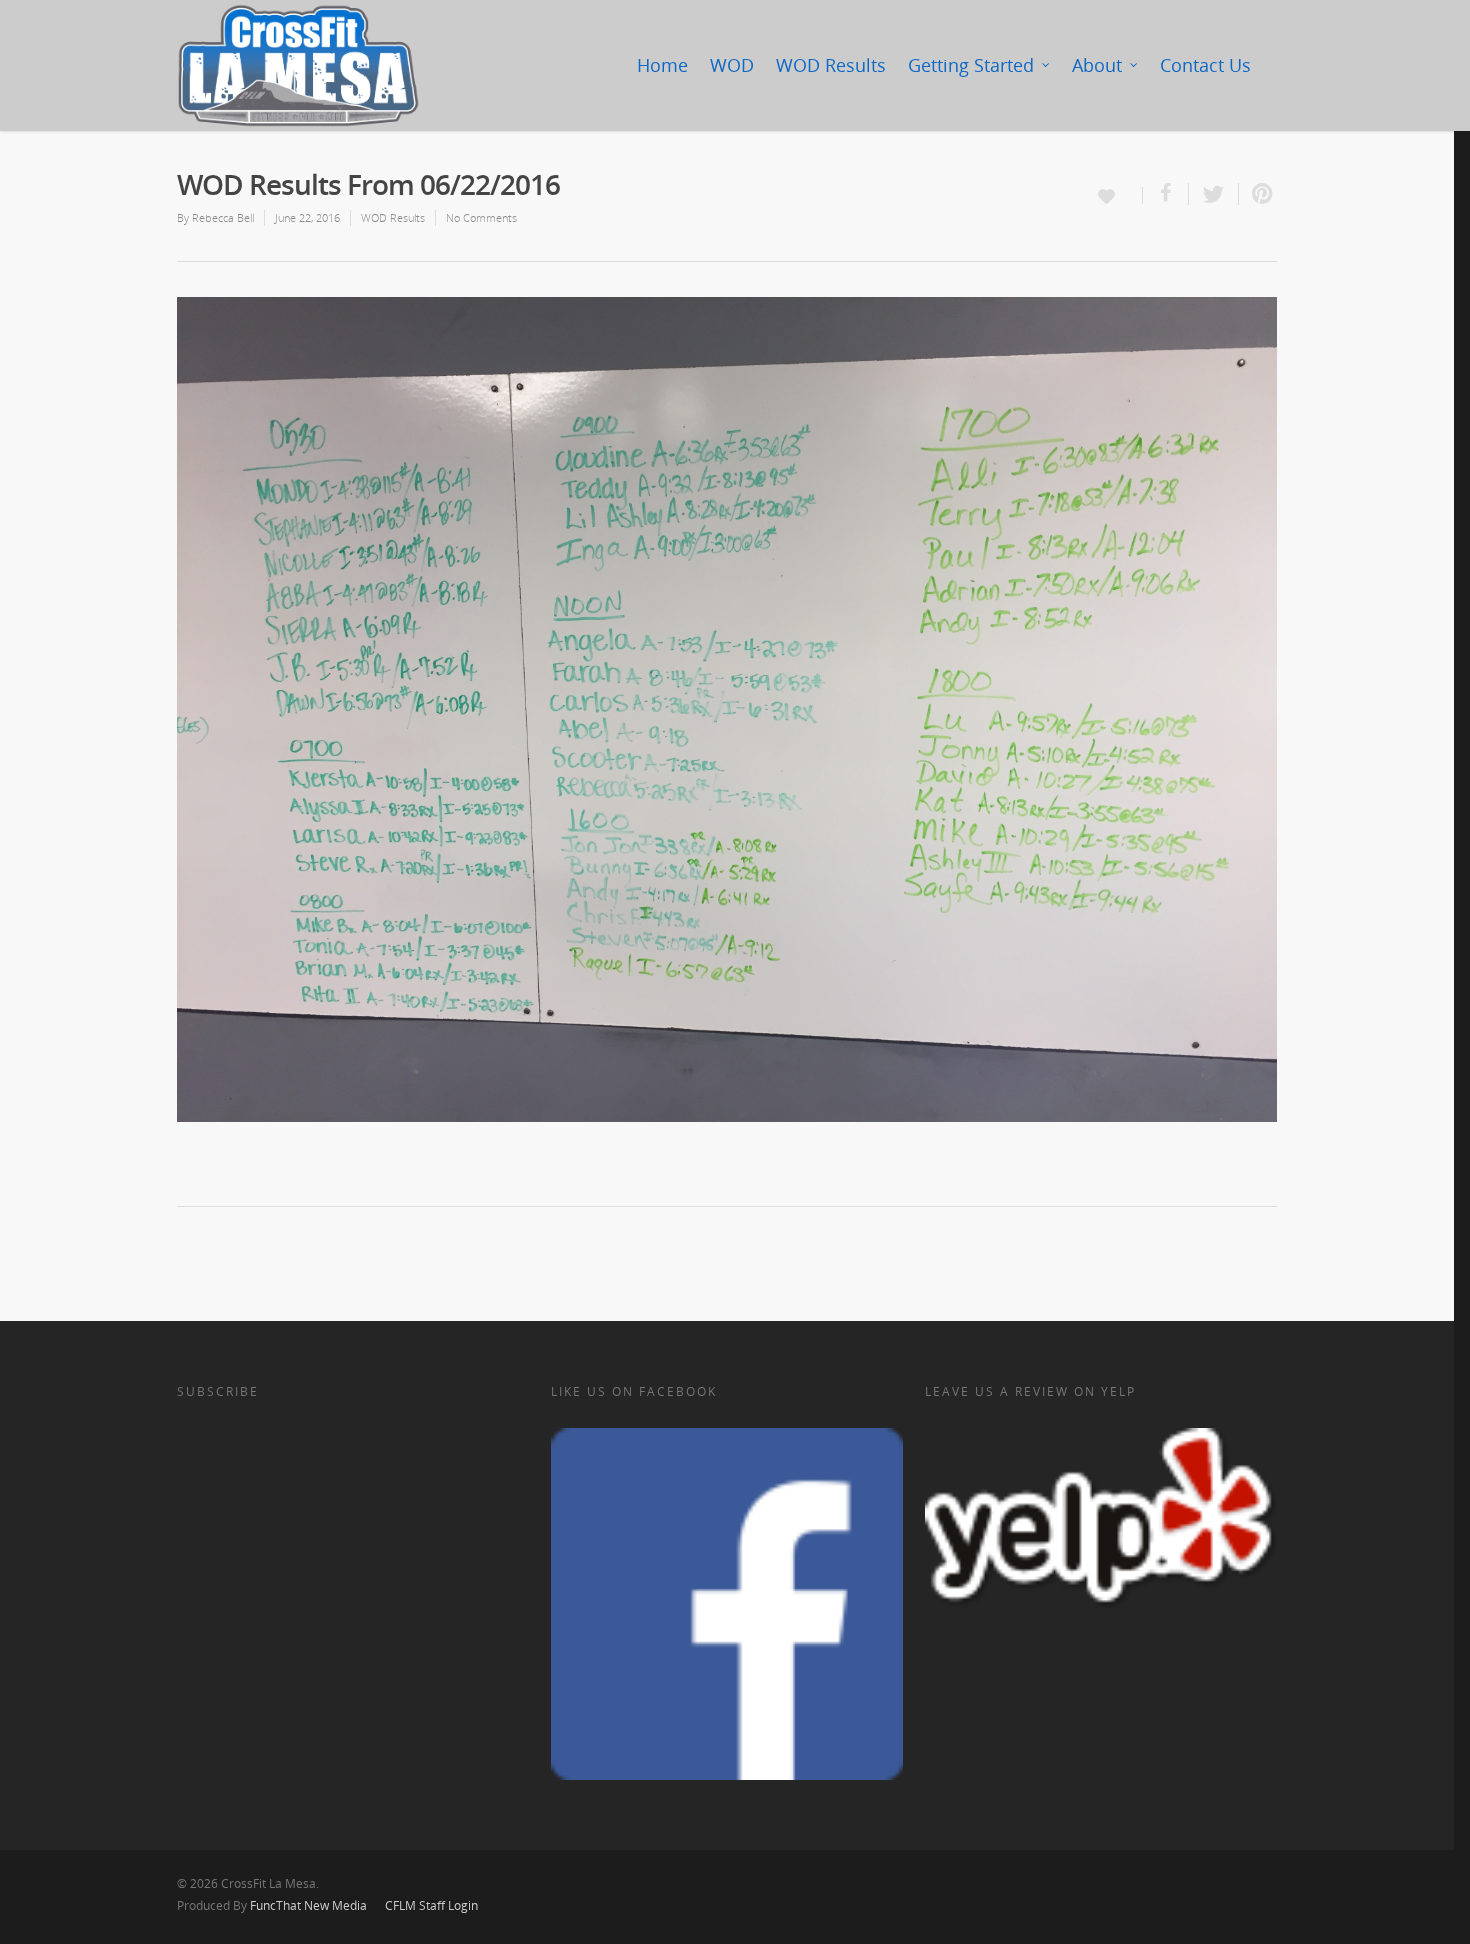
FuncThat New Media (308, 1905)
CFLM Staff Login (431, 1905)
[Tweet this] (1214, 194)
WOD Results (831, 65)
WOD (732, 65)
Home (662, 65)
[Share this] (1166, 194)
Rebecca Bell (223, 217)
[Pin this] (1258, 194)
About (1097, 65)
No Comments (481, 217)
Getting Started (971, 65)
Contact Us (1205, 65)
